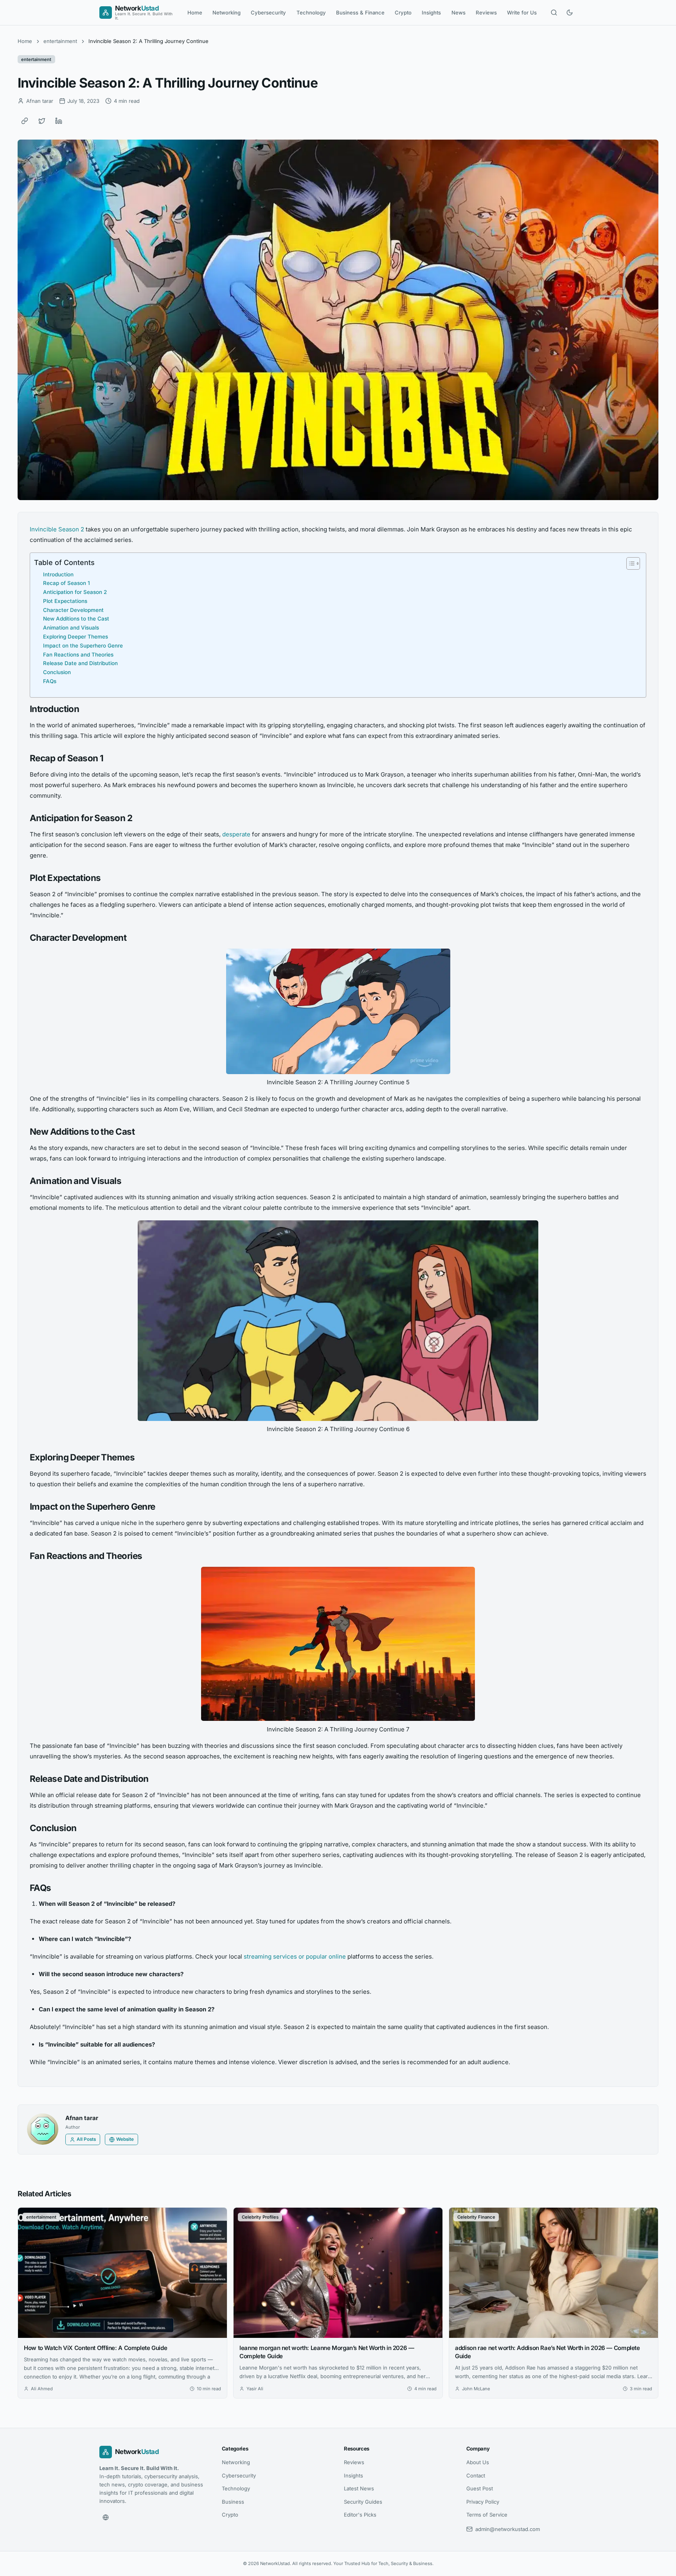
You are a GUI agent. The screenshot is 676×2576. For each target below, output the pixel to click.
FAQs (50, 681)
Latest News (359, 2488)
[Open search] (554, 13)
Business (233, 2502)
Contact (476, 2476)
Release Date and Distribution (80, 663)
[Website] (106, 2517)
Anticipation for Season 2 (75, 592)
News (458, 13)
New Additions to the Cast (76, 619)
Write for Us (522, 13)
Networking (227, 13)
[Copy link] (25, 121)
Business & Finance (360, 13)
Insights (431, 13)
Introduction (58, 574)
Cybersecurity (268, 13)
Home (195, 13)
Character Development (73, 610)
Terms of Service (487, 2515)
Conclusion (57, 672)
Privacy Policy (483, 2502)
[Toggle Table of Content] (629, 563)
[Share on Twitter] (42, 121)
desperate (236, 834)
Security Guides (363, 2502)
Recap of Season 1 (67, 583)
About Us (478, 2462)
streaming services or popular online (295, 1956)
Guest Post (480, 2488)
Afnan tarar (82, 2118)
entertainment (60, 41)
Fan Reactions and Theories (78, 655)
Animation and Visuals (71, 628)
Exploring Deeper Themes (76, 637)
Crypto (403, 13)
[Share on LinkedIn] (59, 121)
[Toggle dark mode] (570, 13)
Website (125, 2139)
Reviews (486, 13)
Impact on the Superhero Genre (83, 646)
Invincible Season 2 (57, 529)
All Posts (86, 2139)
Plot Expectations (65, 601)
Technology (311, 13)
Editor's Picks (360, 2515)
